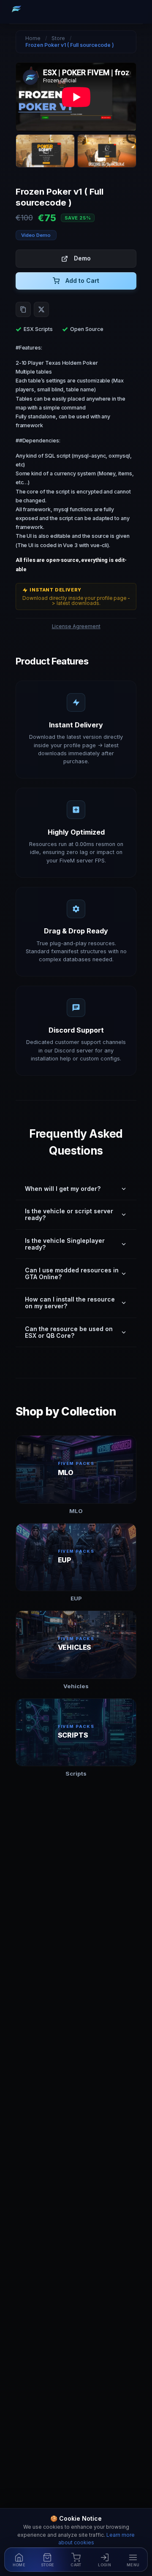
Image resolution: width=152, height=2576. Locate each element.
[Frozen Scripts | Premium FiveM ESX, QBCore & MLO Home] (16, 9)
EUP (76, 1598)
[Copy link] (23, 309)
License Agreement (76, 627)
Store (58, 38)
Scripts (76, 1774)
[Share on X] (41, 309)
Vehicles (76, 1686)
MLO (76, 1511)
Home (33, 38)
